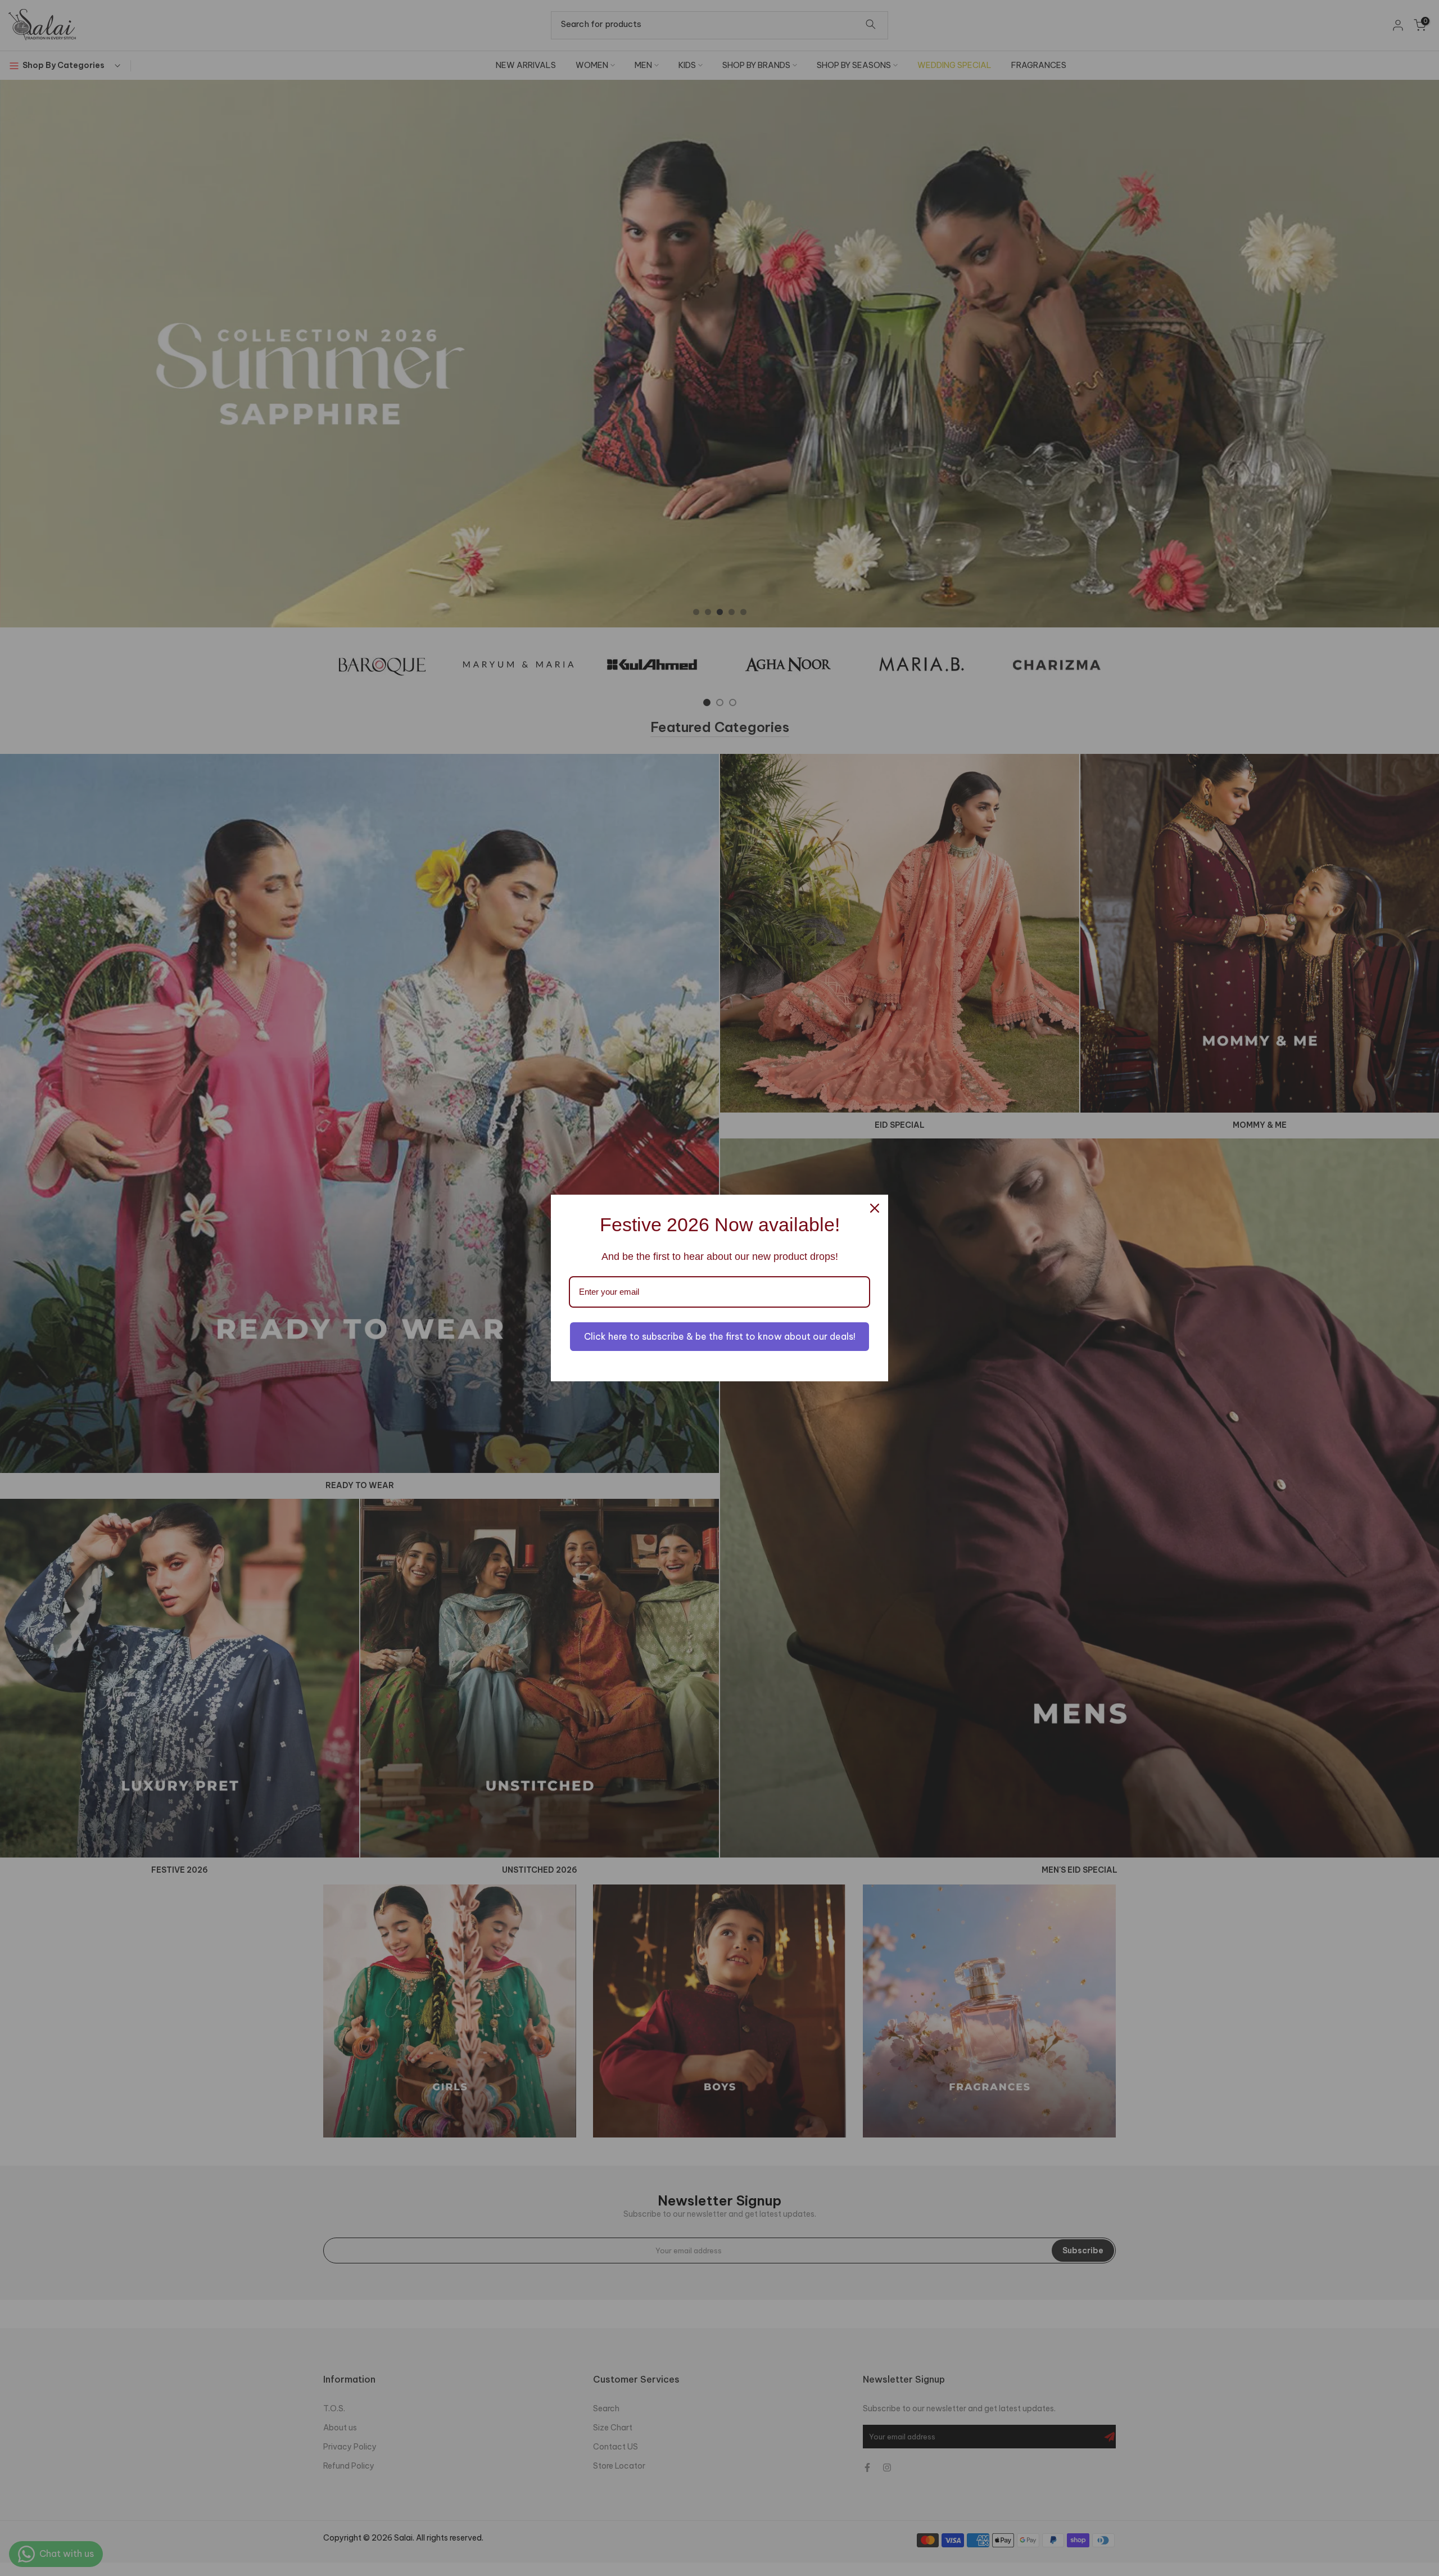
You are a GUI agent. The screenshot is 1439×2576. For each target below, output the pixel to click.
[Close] (875, 1208)
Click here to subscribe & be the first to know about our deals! (720, 1336)
